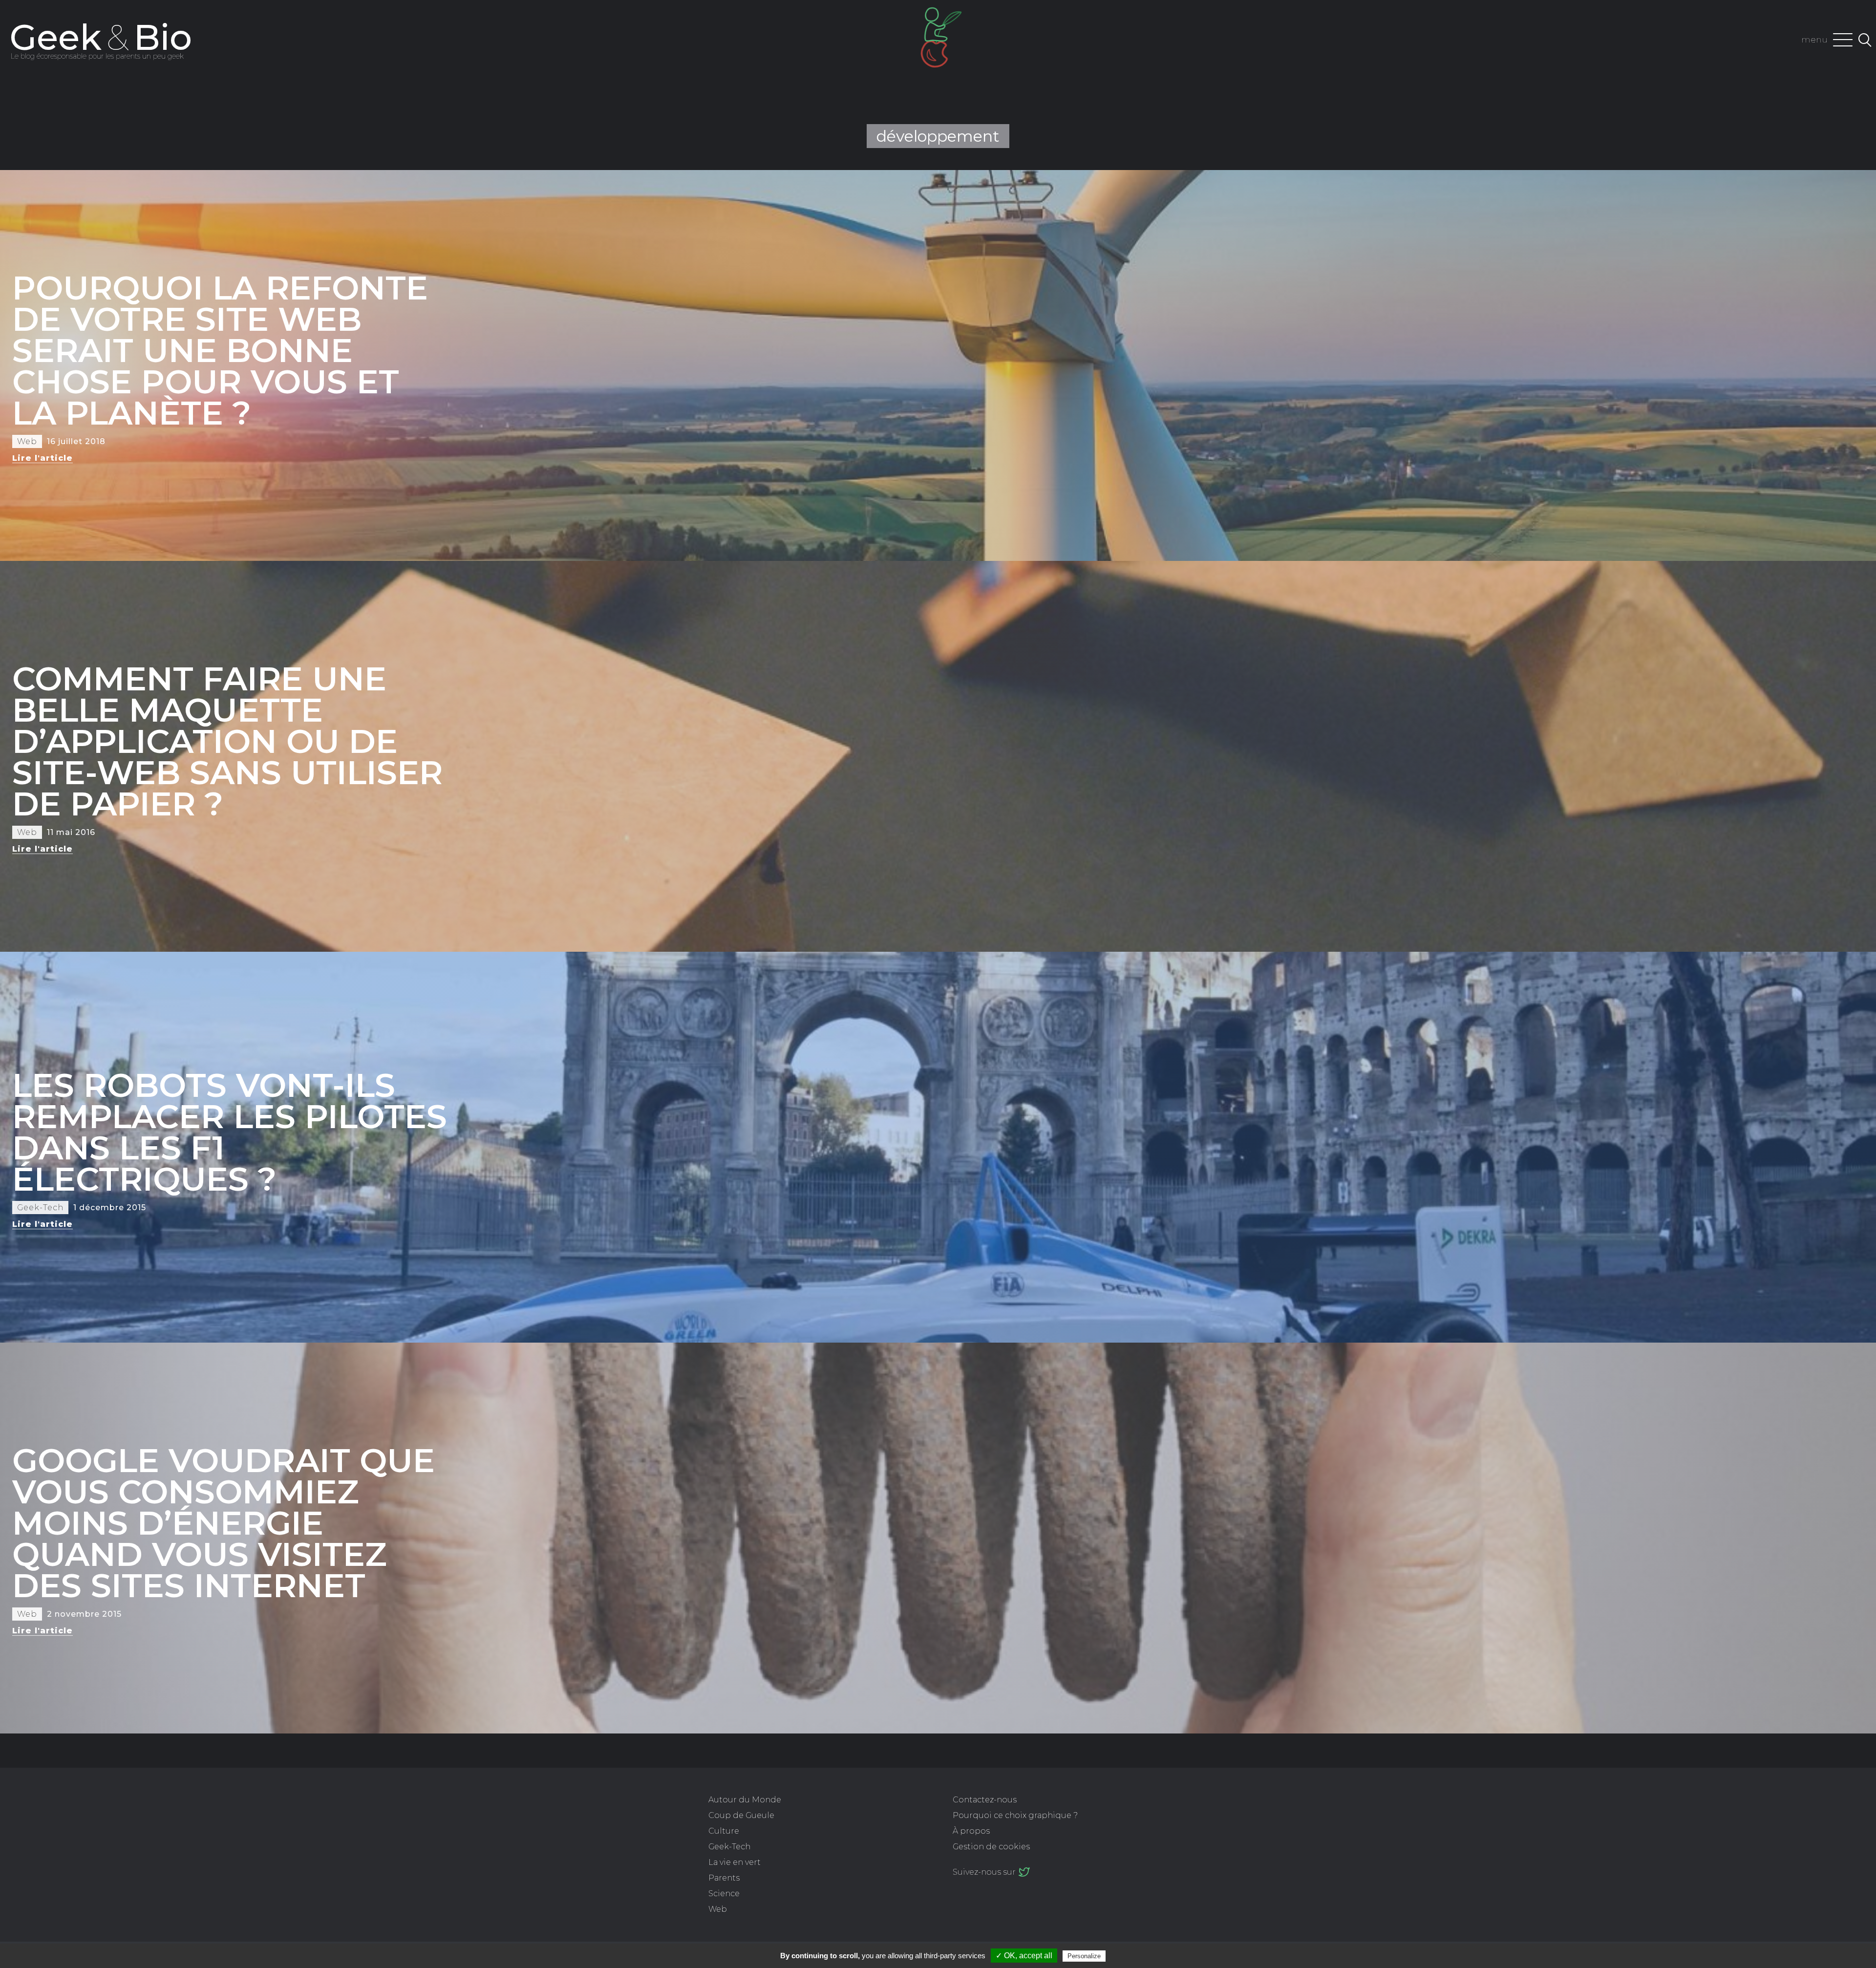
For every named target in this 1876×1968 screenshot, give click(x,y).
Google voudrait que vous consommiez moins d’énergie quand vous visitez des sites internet (224, 1523)
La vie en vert (735, 1862)
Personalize (1084, 1956)
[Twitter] (1024, 1872)
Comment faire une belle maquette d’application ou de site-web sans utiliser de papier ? (227, 741)
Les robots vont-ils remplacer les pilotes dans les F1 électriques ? (230, 1132)
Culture (724, 1831)
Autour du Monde (745, 1800)
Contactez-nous (985, 1800)
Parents (724, 1878)
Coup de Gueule (741, 1815)
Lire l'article (43, 458)
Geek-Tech (729, 1847)
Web (718, 1909)
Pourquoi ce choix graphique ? (1015, 1815)
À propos (971, 1831)
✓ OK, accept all (1024, 1956)
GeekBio (101, 37)
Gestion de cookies (991, 1847)
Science (724, 1893)
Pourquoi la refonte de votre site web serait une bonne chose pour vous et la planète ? (220, 350)
